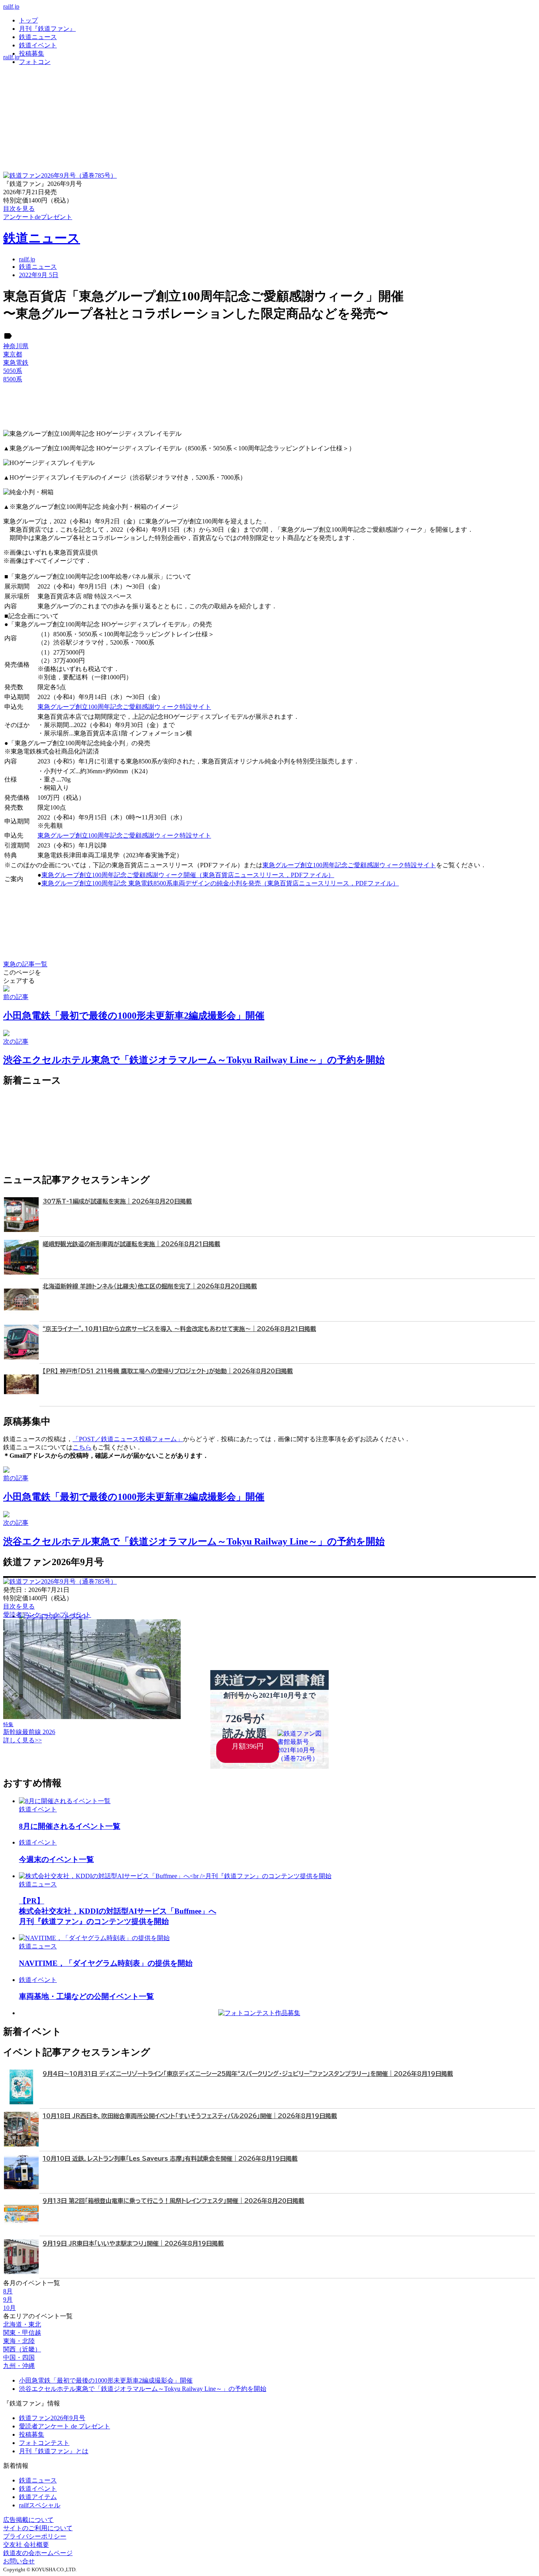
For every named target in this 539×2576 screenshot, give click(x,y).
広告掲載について (28, 2520)
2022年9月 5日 (39, 275)
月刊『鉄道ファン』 (47, 29)
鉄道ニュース (38, 37)
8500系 (13, 379)
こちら (82, 1447)
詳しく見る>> (22, 1740)
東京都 (13, 354)
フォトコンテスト (44, 2443)
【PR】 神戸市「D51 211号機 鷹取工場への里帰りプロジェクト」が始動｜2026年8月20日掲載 (168, 1371)
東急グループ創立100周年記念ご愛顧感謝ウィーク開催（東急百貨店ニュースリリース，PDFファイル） (188, 875)
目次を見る (19, 1606)
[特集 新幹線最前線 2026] (92, 1717)
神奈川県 (16, 346)
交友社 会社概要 (26, 2545)
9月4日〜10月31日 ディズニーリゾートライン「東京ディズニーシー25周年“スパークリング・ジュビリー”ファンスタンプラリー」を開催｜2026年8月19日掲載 (248, 2074)
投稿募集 (32, 53)
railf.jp (11, 7)
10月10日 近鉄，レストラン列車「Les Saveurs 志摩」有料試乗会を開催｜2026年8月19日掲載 (170, 2159)
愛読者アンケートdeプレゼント (47, 1615)
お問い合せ (19, 2561)
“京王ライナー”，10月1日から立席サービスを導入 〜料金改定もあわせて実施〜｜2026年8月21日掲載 (179, 1329)
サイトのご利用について (38, 2528)
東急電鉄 (16, 363)
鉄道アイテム (38, 2497)
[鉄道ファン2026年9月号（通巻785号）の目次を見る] (60, 175)
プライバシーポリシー (35, 2536)
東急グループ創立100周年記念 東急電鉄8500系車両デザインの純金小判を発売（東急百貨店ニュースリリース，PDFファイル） (220, 883)
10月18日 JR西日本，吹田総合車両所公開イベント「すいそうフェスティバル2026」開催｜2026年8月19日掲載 (190, 2116)
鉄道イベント (38, 45)
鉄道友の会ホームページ (38, 2553)
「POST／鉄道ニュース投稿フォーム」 (128, 1439)
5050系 (13, 371)
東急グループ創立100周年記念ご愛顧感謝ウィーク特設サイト (124, 707)
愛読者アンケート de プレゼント (65, 2426)
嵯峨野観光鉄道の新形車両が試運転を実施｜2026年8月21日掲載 (131, 1244)
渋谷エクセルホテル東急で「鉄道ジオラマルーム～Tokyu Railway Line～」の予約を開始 (143, 2389)
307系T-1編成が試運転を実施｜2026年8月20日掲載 (117, 1201)
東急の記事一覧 (25, 964)
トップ (28, 20)
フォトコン (35, 62)
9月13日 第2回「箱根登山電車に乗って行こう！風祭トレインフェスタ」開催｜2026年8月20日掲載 (173, 2201)
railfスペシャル (40, 2505)
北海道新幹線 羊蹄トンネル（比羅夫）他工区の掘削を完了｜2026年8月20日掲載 (150, 1286)
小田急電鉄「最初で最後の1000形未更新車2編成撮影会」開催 (106, 2380)
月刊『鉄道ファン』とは (54, 2451)
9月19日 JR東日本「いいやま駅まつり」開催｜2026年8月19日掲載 (133, 2243)
